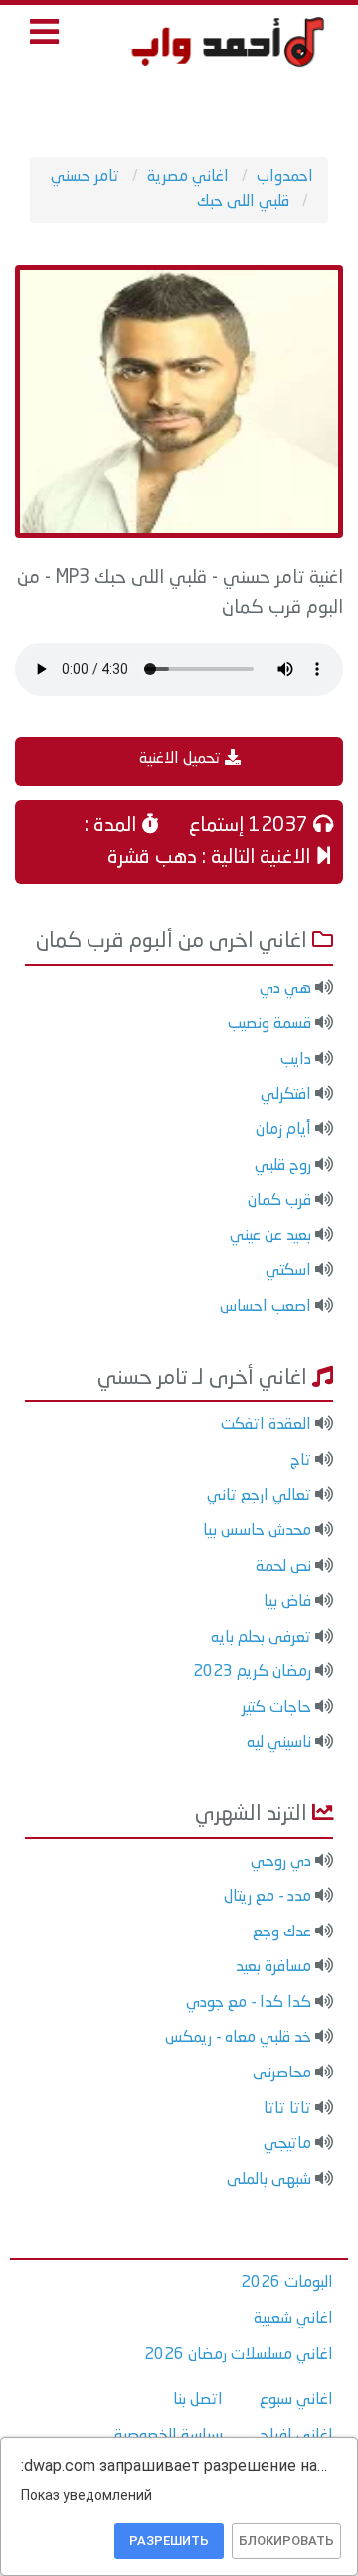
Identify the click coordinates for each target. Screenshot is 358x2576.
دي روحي (281, 1862)
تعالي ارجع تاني (259, 1496)
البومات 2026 (287, 2283)
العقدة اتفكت (266, 1425)
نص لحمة (283, 1567)
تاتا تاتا (287, 2109)
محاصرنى (282, 2074)
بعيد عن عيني (270, 1236)
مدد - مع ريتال (268, 1897)
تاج (301, 1461)
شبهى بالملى (269, 2180)
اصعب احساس (266, 1307)
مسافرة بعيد (273, 1967)
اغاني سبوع (296, 2400)
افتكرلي (286, 1095)
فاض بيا (287, 1602)
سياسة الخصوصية (169, 2436)
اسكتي (288, 1271)
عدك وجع (282, 1932)
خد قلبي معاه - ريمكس (238, 2038)
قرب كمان (279, 1201)
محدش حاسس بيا (257, 1531)
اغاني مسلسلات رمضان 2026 (239, 2355)
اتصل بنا (198, 2400)
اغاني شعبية (293, 2319)
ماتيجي (287, 2144)
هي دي (285, 989)
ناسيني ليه (279, 1743)
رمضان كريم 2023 (252, 1672)
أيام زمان (283, 1130)
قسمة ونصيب (269, 1024)
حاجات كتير (276, 1708)
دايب (296, 1060)
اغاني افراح (296, 2436)
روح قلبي (283, 1166)
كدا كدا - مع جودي (249, 2003)
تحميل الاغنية (182, 759)
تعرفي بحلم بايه (261, 1638)
